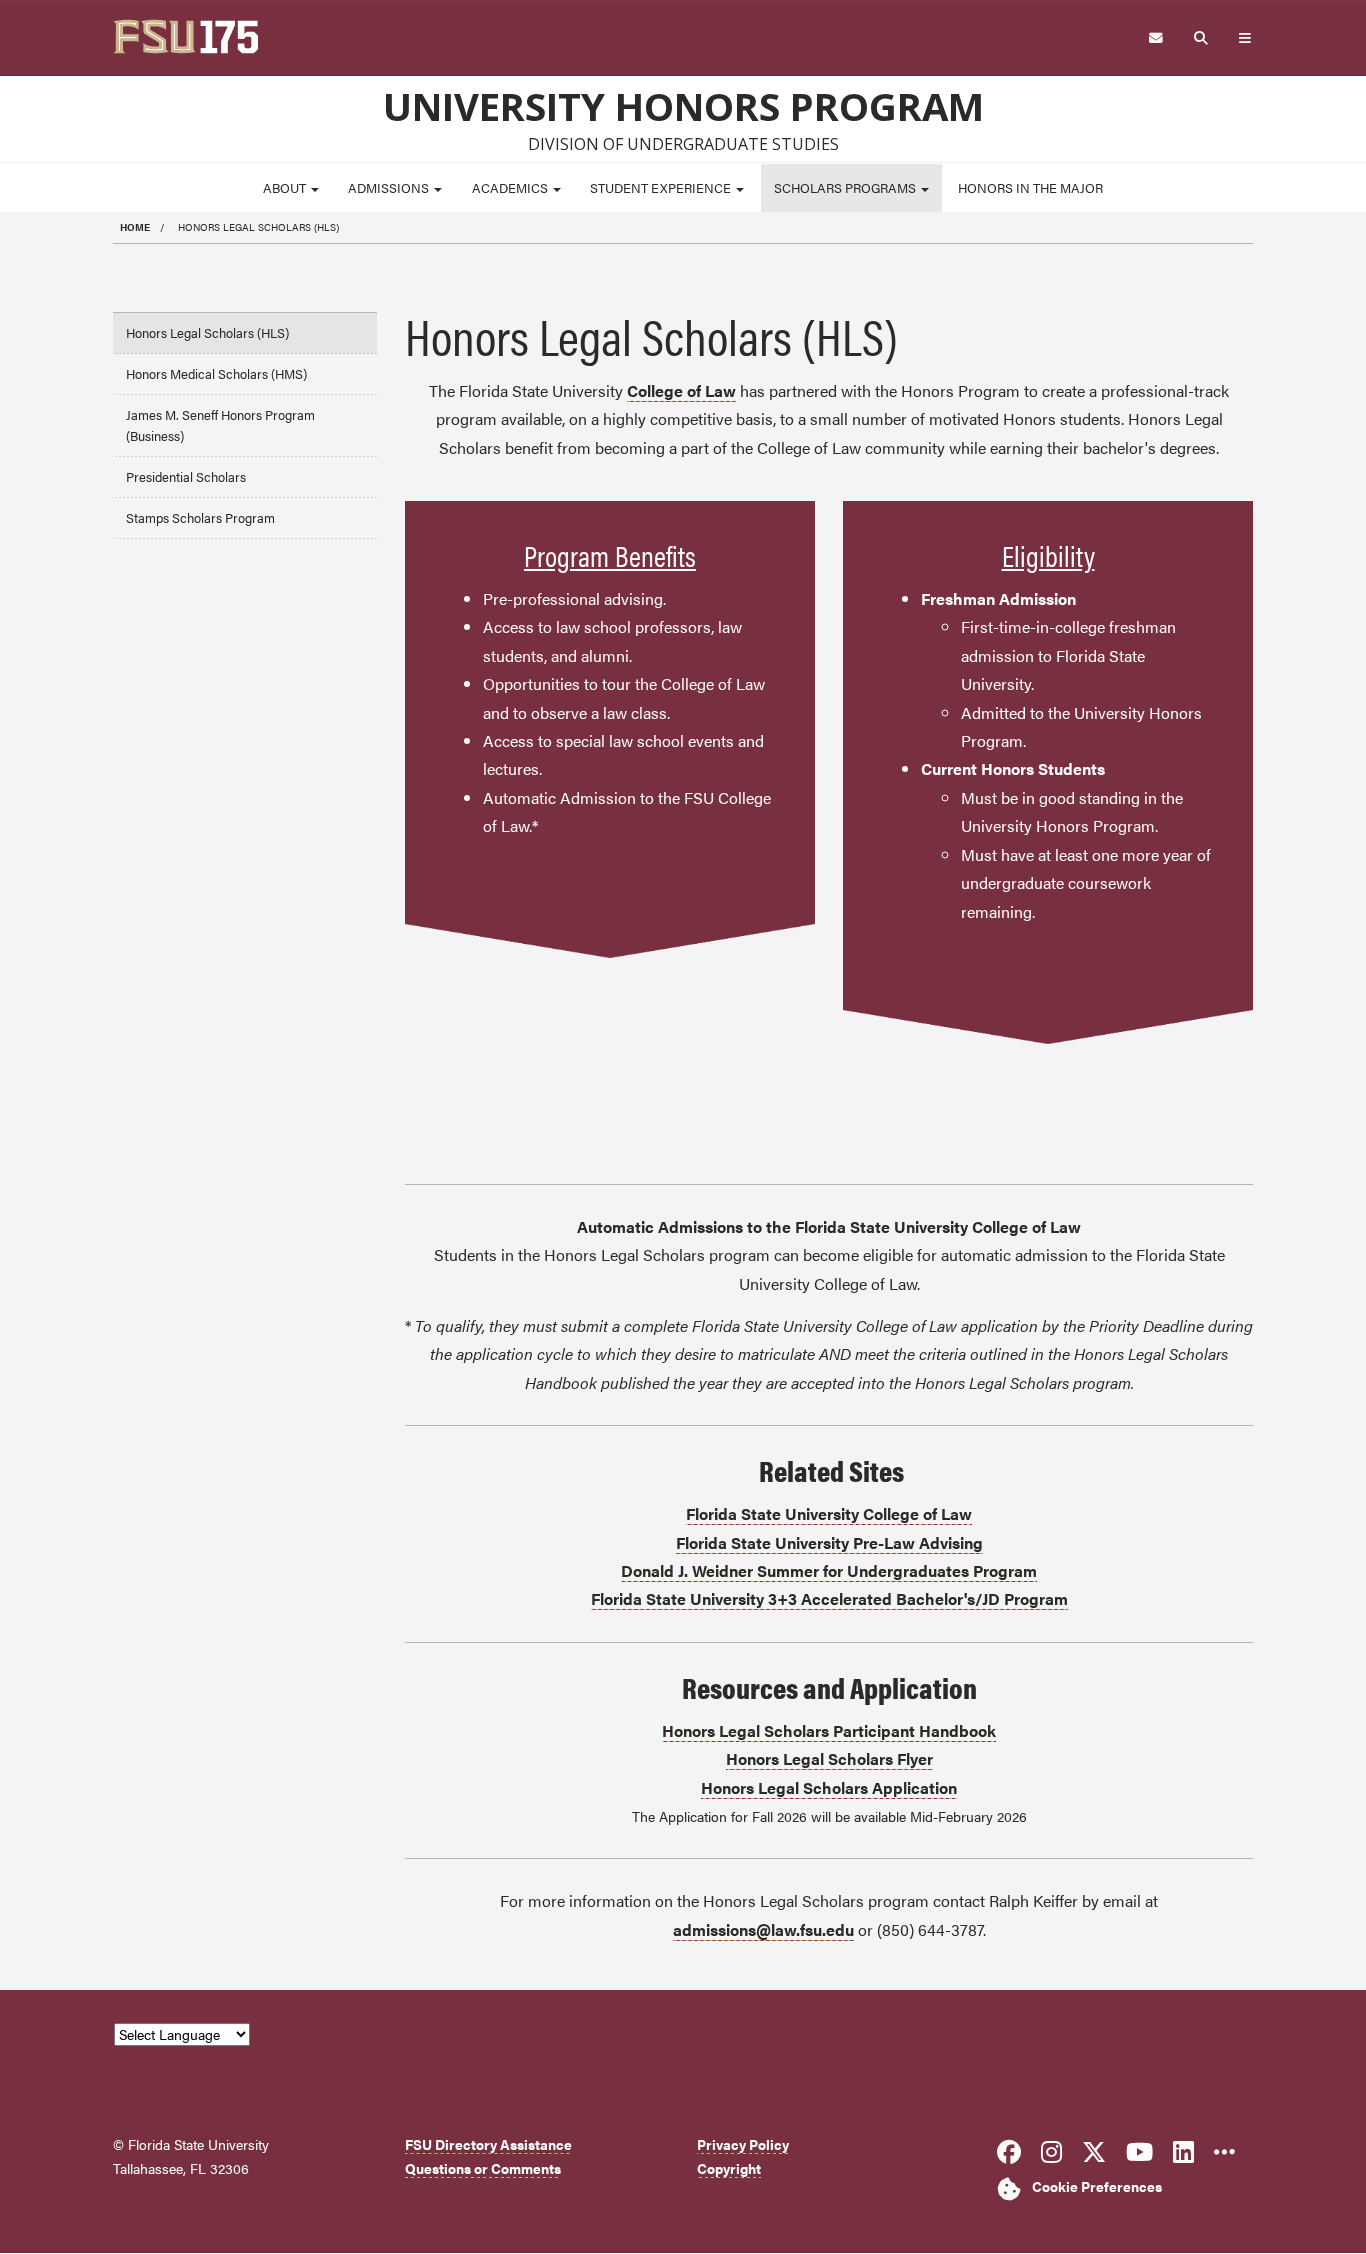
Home (135, 227)
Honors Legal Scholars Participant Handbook (829, 1730)
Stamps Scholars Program (200, 518)
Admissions (390, 188)
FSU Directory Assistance (488, 2144)
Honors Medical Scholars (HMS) (216, 374)
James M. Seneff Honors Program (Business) (220, 425)
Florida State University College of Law (829, 1513)
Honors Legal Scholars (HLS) (207, 333)
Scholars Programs (846, 188)
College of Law (681, 390)
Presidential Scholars (186, 477)
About (286, 188)
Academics (511, 188)
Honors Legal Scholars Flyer (829, 1758)
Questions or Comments (483, 2168)
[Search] (1201, 38)
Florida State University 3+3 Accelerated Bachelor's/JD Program (829, 1598)
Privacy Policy (743, 2144)
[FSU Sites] (1245, 38)
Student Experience (662, 188)
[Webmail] (1155, 38)
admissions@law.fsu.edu (763, 1929)
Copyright (729, 2168)
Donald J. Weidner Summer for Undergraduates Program (829, 1570)
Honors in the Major (1030, 188)
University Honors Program (683, 106)
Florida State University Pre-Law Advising (829, 1542)
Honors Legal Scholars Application (829, 1787)
